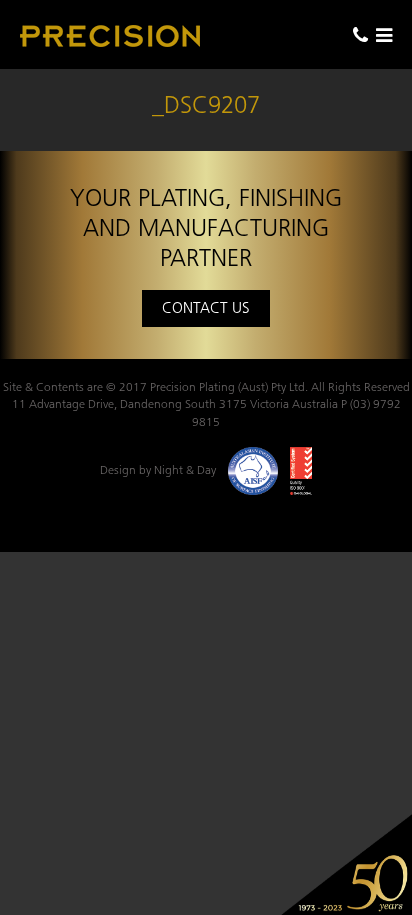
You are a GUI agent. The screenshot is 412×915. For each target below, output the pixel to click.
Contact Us (206, 307)
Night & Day (185, 469)
